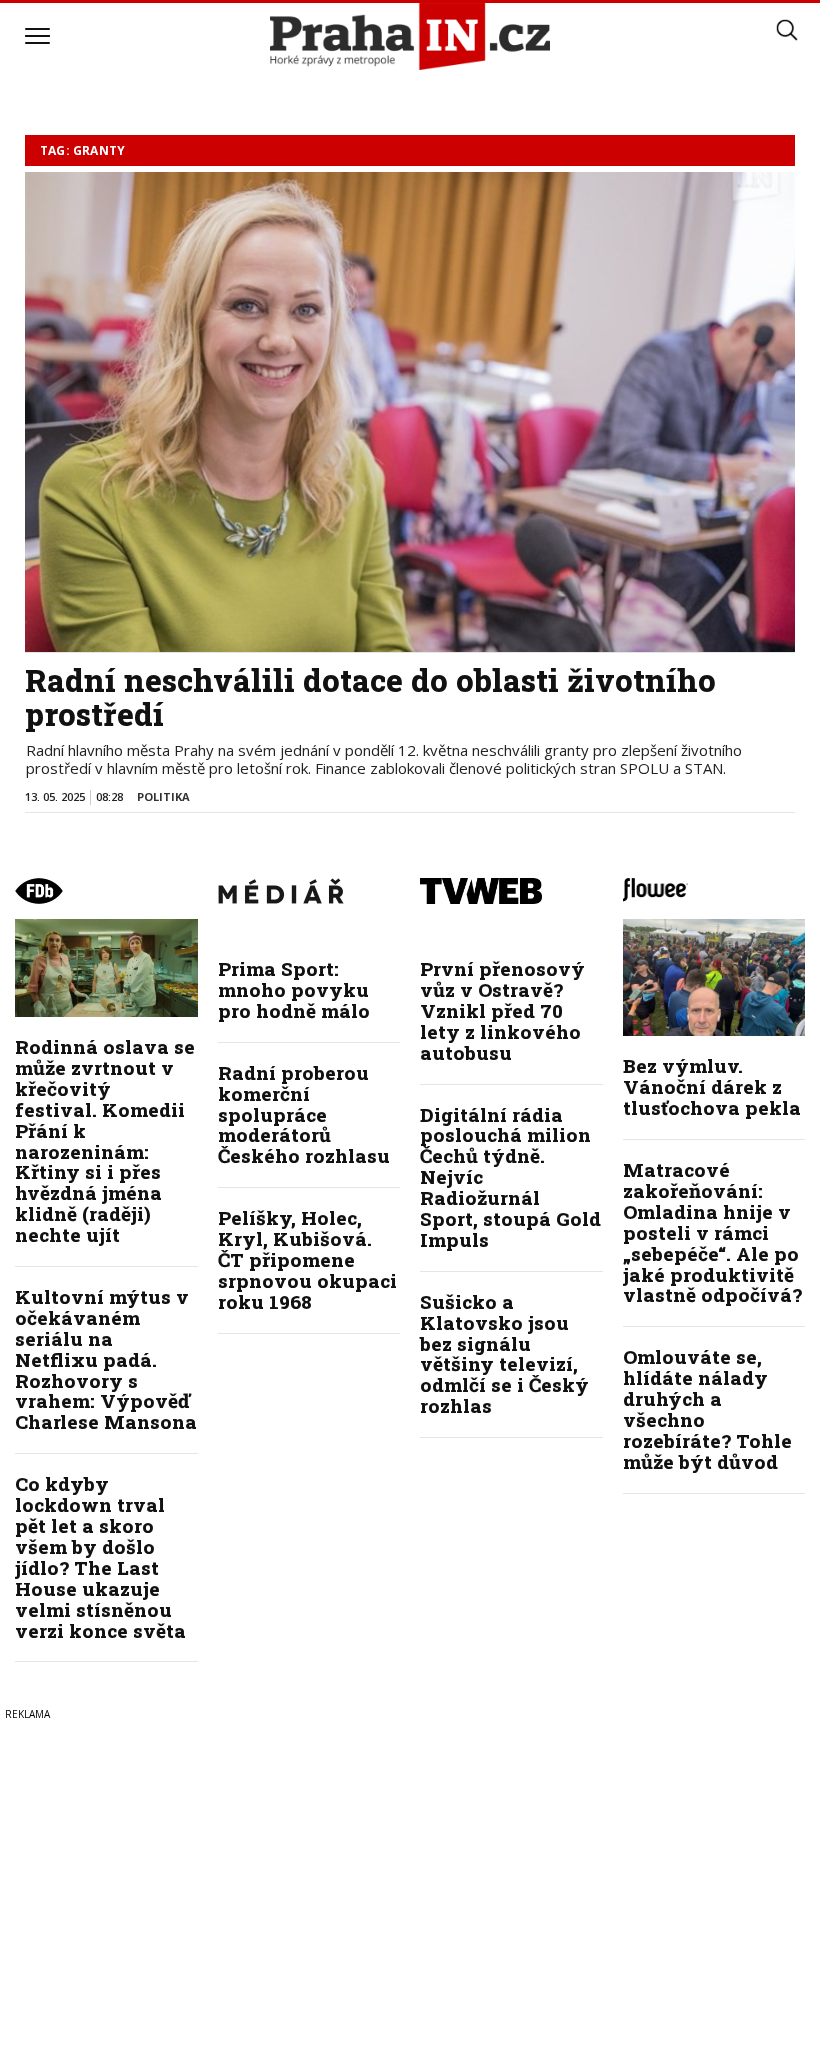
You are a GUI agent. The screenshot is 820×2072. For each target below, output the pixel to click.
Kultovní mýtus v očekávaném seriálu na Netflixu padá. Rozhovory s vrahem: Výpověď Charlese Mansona (106, 1359)
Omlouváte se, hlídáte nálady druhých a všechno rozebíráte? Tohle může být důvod (707, 1408)
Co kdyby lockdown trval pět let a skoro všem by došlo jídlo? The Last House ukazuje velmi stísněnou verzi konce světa (100, 1556)
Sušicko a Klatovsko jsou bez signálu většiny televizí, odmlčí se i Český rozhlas (504, 1353)
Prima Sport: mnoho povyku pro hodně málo (294, 989)
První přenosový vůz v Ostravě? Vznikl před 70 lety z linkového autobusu (502, 1010)
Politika (163, 796)
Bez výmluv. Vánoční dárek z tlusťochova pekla (712, 1086)
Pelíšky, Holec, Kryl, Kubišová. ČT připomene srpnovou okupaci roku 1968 (307, 1259)
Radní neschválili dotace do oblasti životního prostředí (370, 697)
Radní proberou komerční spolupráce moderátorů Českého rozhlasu (304, 1114)
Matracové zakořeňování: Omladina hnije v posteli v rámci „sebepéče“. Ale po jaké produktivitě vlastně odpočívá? (712, 1232)
